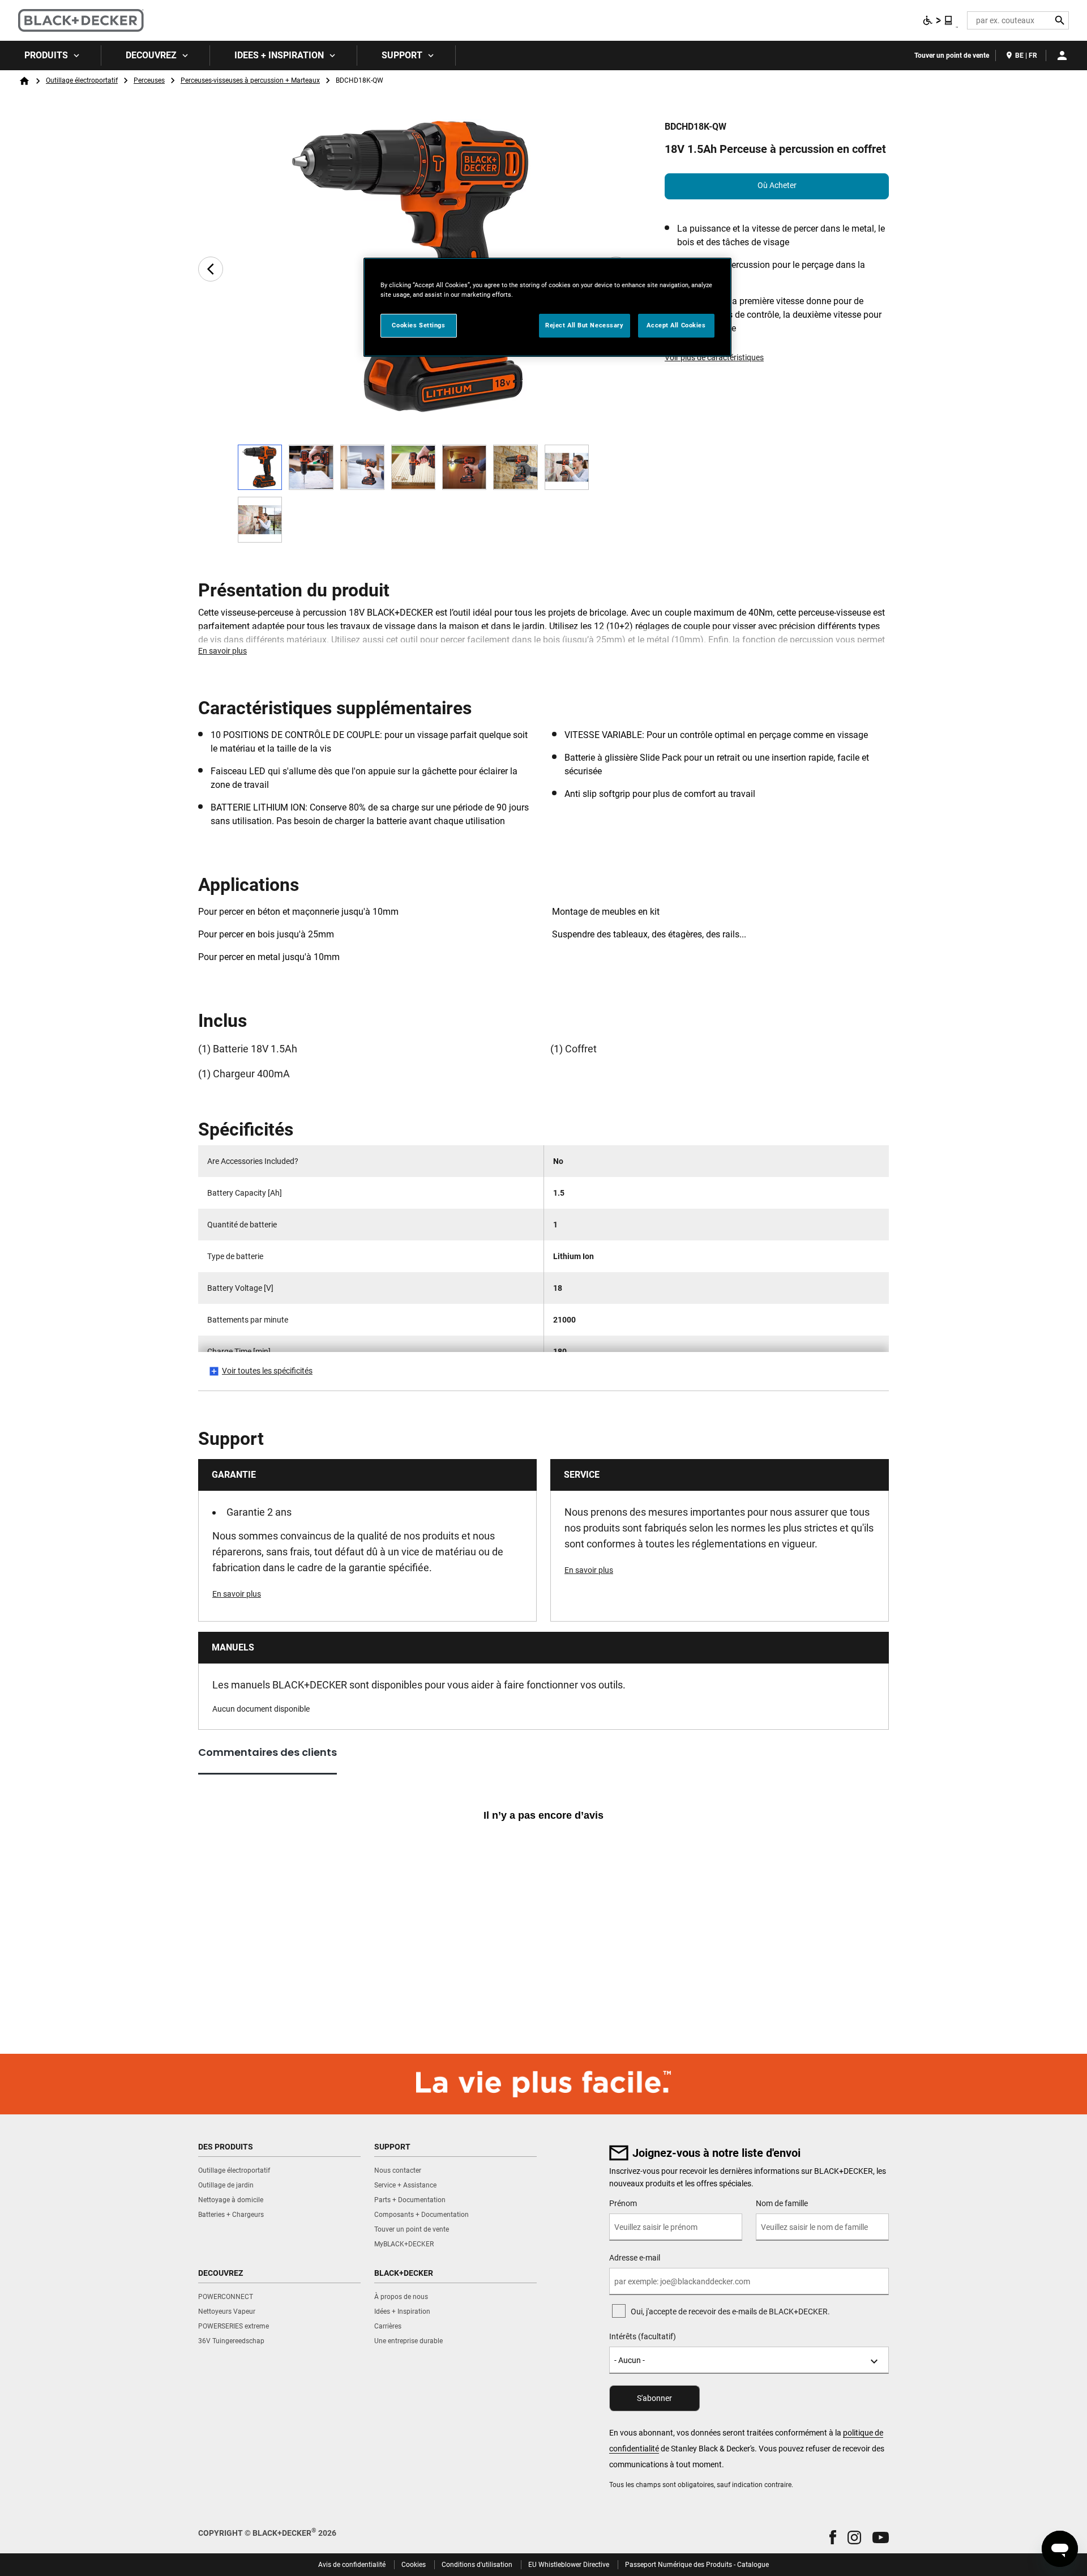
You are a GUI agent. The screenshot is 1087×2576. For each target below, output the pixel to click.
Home (24, 81)
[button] (833, 2537)
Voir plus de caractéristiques (714, 357)
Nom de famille (782, 2203)
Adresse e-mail (635, 2258)
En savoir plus (222, 651)
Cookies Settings (418, 325)
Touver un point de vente (952, 56)
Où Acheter (777, 185)
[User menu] (1062, 56)
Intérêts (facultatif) (643, 2336)
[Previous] (211, 269)
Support (402, 55)
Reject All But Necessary (585, 325)
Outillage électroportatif (82, 80)
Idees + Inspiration (279, 55)
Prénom (623, 2203)
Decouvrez (151, 55)
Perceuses (149, 80)
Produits (46, 55)
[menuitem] (51, 56)
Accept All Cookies (676, 325)
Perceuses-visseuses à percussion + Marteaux (250, 80)
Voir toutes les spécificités (267, 1371)
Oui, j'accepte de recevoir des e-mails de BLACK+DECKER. (730, 2311)
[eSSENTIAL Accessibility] (938, 20)
